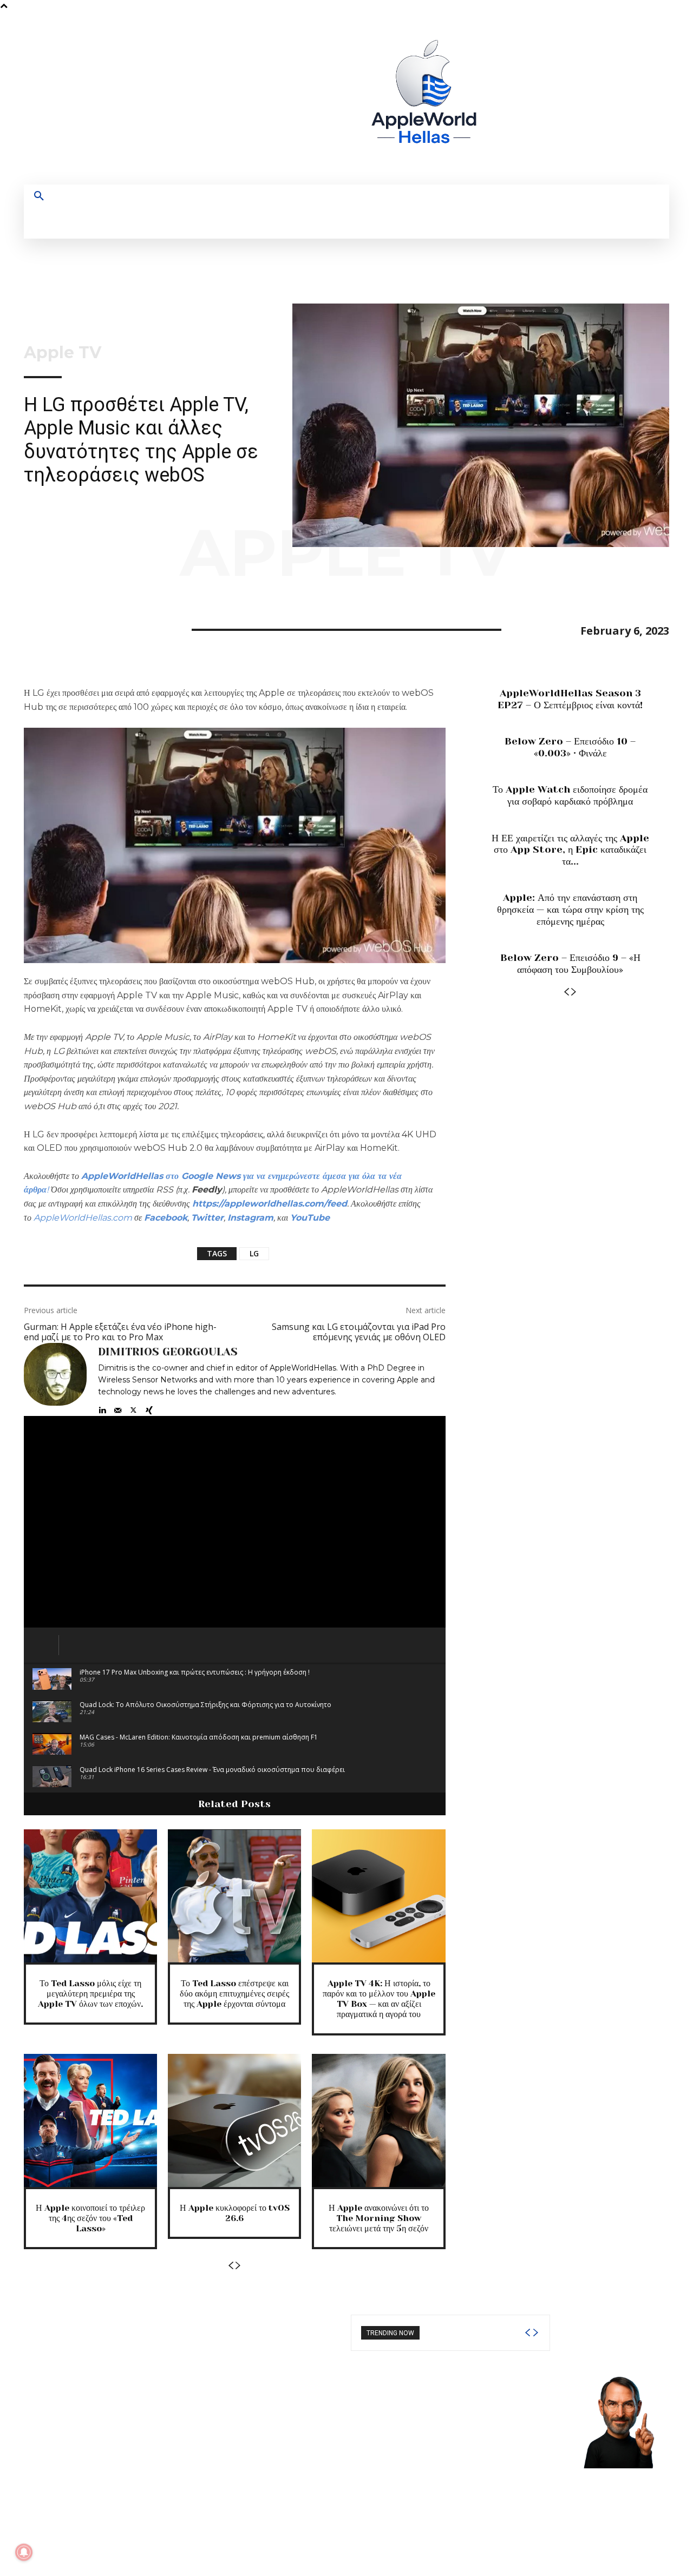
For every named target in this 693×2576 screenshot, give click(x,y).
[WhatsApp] (109, 628)
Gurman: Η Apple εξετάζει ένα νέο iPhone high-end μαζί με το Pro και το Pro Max (120, 1332)
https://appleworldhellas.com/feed (270, 1204)
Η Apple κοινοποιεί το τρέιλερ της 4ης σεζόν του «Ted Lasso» (90, 2218)
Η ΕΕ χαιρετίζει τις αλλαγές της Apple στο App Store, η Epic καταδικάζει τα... (570, 850)
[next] (535, 2333)
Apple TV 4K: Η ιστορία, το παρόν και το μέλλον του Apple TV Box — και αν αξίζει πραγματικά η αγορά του (379, 1999)
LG (254, 1253)
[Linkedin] (102, 1408)
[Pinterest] (84, 628)
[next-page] (238, 2266)
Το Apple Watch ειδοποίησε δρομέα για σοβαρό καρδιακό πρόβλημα (570, 795)
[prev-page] (231, 2266)
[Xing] (149, 1408)
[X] (592, 98)
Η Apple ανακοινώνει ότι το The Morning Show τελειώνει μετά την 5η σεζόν (379, 2218)
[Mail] (118, 1408)
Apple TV (63, 353)
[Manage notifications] (24, 2552)
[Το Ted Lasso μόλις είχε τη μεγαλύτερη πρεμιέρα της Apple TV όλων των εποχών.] (90, 1896)
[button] (39, 196)
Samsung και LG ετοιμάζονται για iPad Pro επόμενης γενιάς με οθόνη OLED (359, 1332)
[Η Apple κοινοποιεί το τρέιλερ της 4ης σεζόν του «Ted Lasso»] (90, 2120)
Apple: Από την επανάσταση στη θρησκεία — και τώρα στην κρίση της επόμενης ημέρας (570, 909)
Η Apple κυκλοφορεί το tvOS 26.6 (235, 2213)
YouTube (310, 1218)
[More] (135, 628)
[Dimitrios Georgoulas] (55, 1379)
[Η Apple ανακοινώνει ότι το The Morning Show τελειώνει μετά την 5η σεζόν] (378, 2120)
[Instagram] (552, 98)
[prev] (527, 2333)
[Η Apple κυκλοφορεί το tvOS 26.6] (234, 2120)
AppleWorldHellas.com (83, 1218)
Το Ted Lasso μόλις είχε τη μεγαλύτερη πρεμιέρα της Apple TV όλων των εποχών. (90, 1994)
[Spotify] (572, 98)
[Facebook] (532, 98)
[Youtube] (612, 98)
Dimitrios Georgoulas (168, 1352)
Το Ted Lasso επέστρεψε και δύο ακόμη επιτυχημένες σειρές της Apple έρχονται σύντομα (234, 1994)
